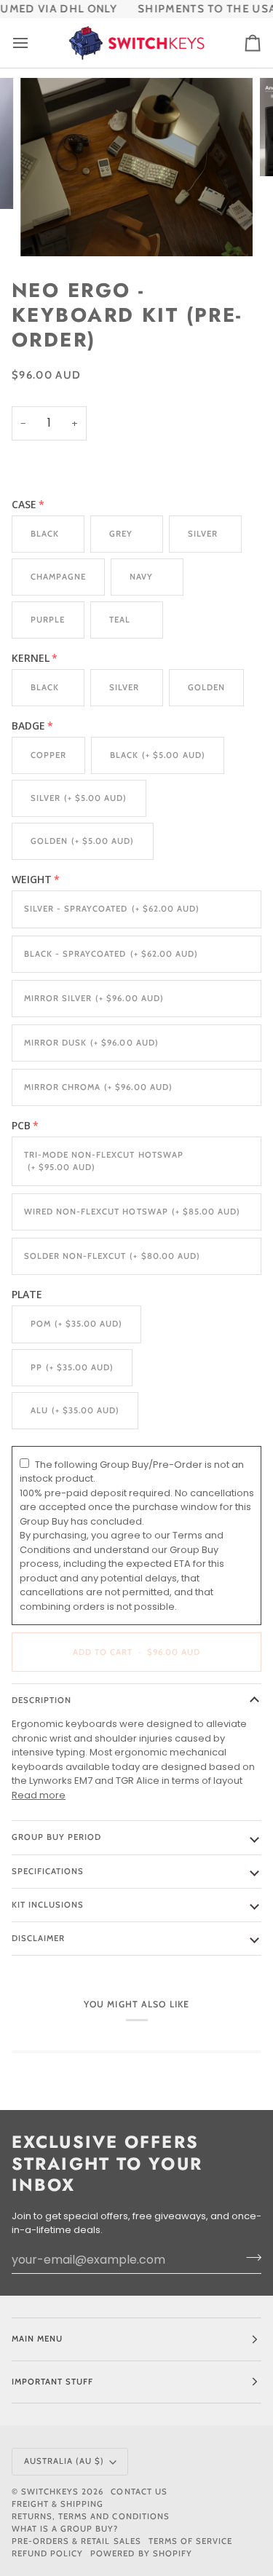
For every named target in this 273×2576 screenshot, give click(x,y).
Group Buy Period (56, 1837)
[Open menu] (33, 43)
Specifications (48, 1871)
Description (41, 1700)
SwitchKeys (50, 2492)
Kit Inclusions (48, 1905)
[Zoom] (48, 229)
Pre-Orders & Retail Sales (76, 2541)
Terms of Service (190, 2541)
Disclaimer (38, 1938)
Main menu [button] (37, 2339)
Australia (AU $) (64, 2461)
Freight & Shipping (58, 2504)
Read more (39, 1795)
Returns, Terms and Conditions (91, 2516)
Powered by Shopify (141, 2553)
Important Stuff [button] (52, 2382)
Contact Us (139, 2492)
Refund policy (47, 2553)
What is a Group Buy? (65, 2529)
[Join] (249, 2258)
